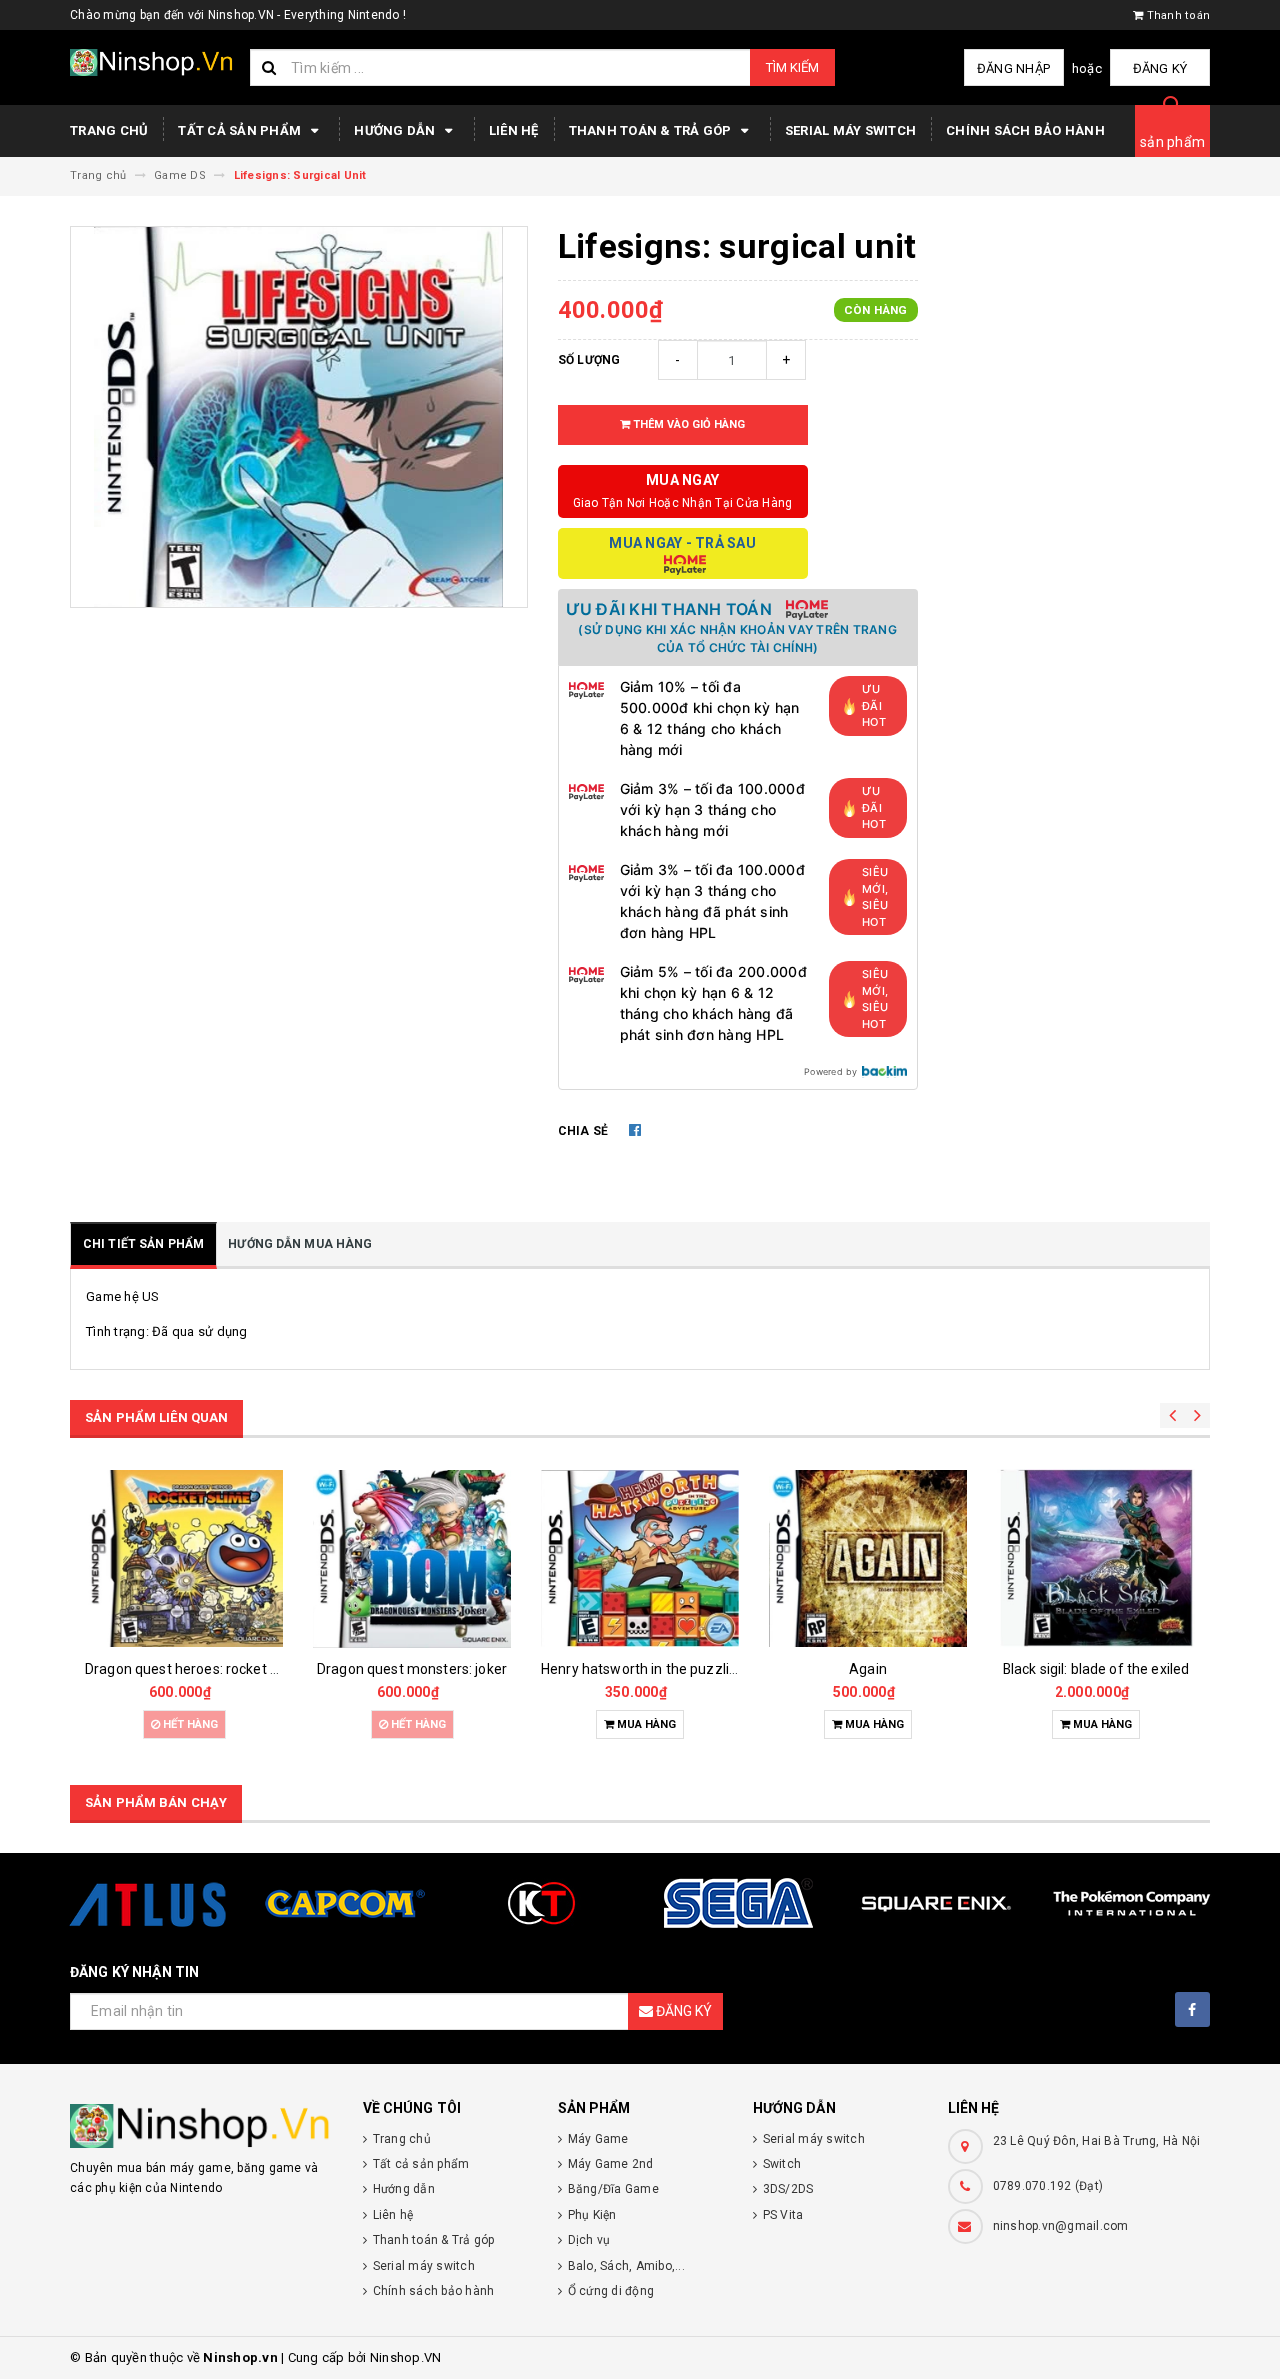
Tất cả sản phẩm (241, 130)
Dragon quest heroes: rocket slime (195, 1669)
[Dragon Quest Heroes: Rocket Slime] (184, 1559)
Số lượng (589, 360)
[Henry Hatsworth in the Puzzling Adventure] (640, 1559)
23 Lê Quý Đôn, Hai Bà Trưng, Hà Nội (1097, 2141)
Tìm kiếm (792, 67)
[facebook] (1192, 2009)
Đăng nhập (1013, 68)
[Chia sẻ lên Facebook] (635, 1130)
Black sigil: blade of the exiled (1096, 1669)
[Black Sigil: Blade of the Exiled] (1096, 1559)
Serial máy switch (850, 130)
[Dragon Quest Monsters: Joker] (412, 1559)
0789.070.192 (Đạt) (1048, 2186)
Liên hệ (514, 130)
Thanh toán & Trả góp (652, 130)
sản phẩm (1172, 142)
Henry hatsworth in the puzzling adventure (678, 1669)
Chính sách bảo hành (1025, 130)
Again (868, 1669)
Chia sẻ (583, 1131)
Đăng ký (1160, 68)
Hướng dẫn (396, 130)
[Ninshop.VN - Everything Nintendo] (201, 2126)
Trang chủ (109, 130)
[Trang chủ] (152, 62)
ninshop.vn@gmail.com (1061, 2226)
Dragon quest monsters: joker (412, 1669)
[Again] (868, 1559)
